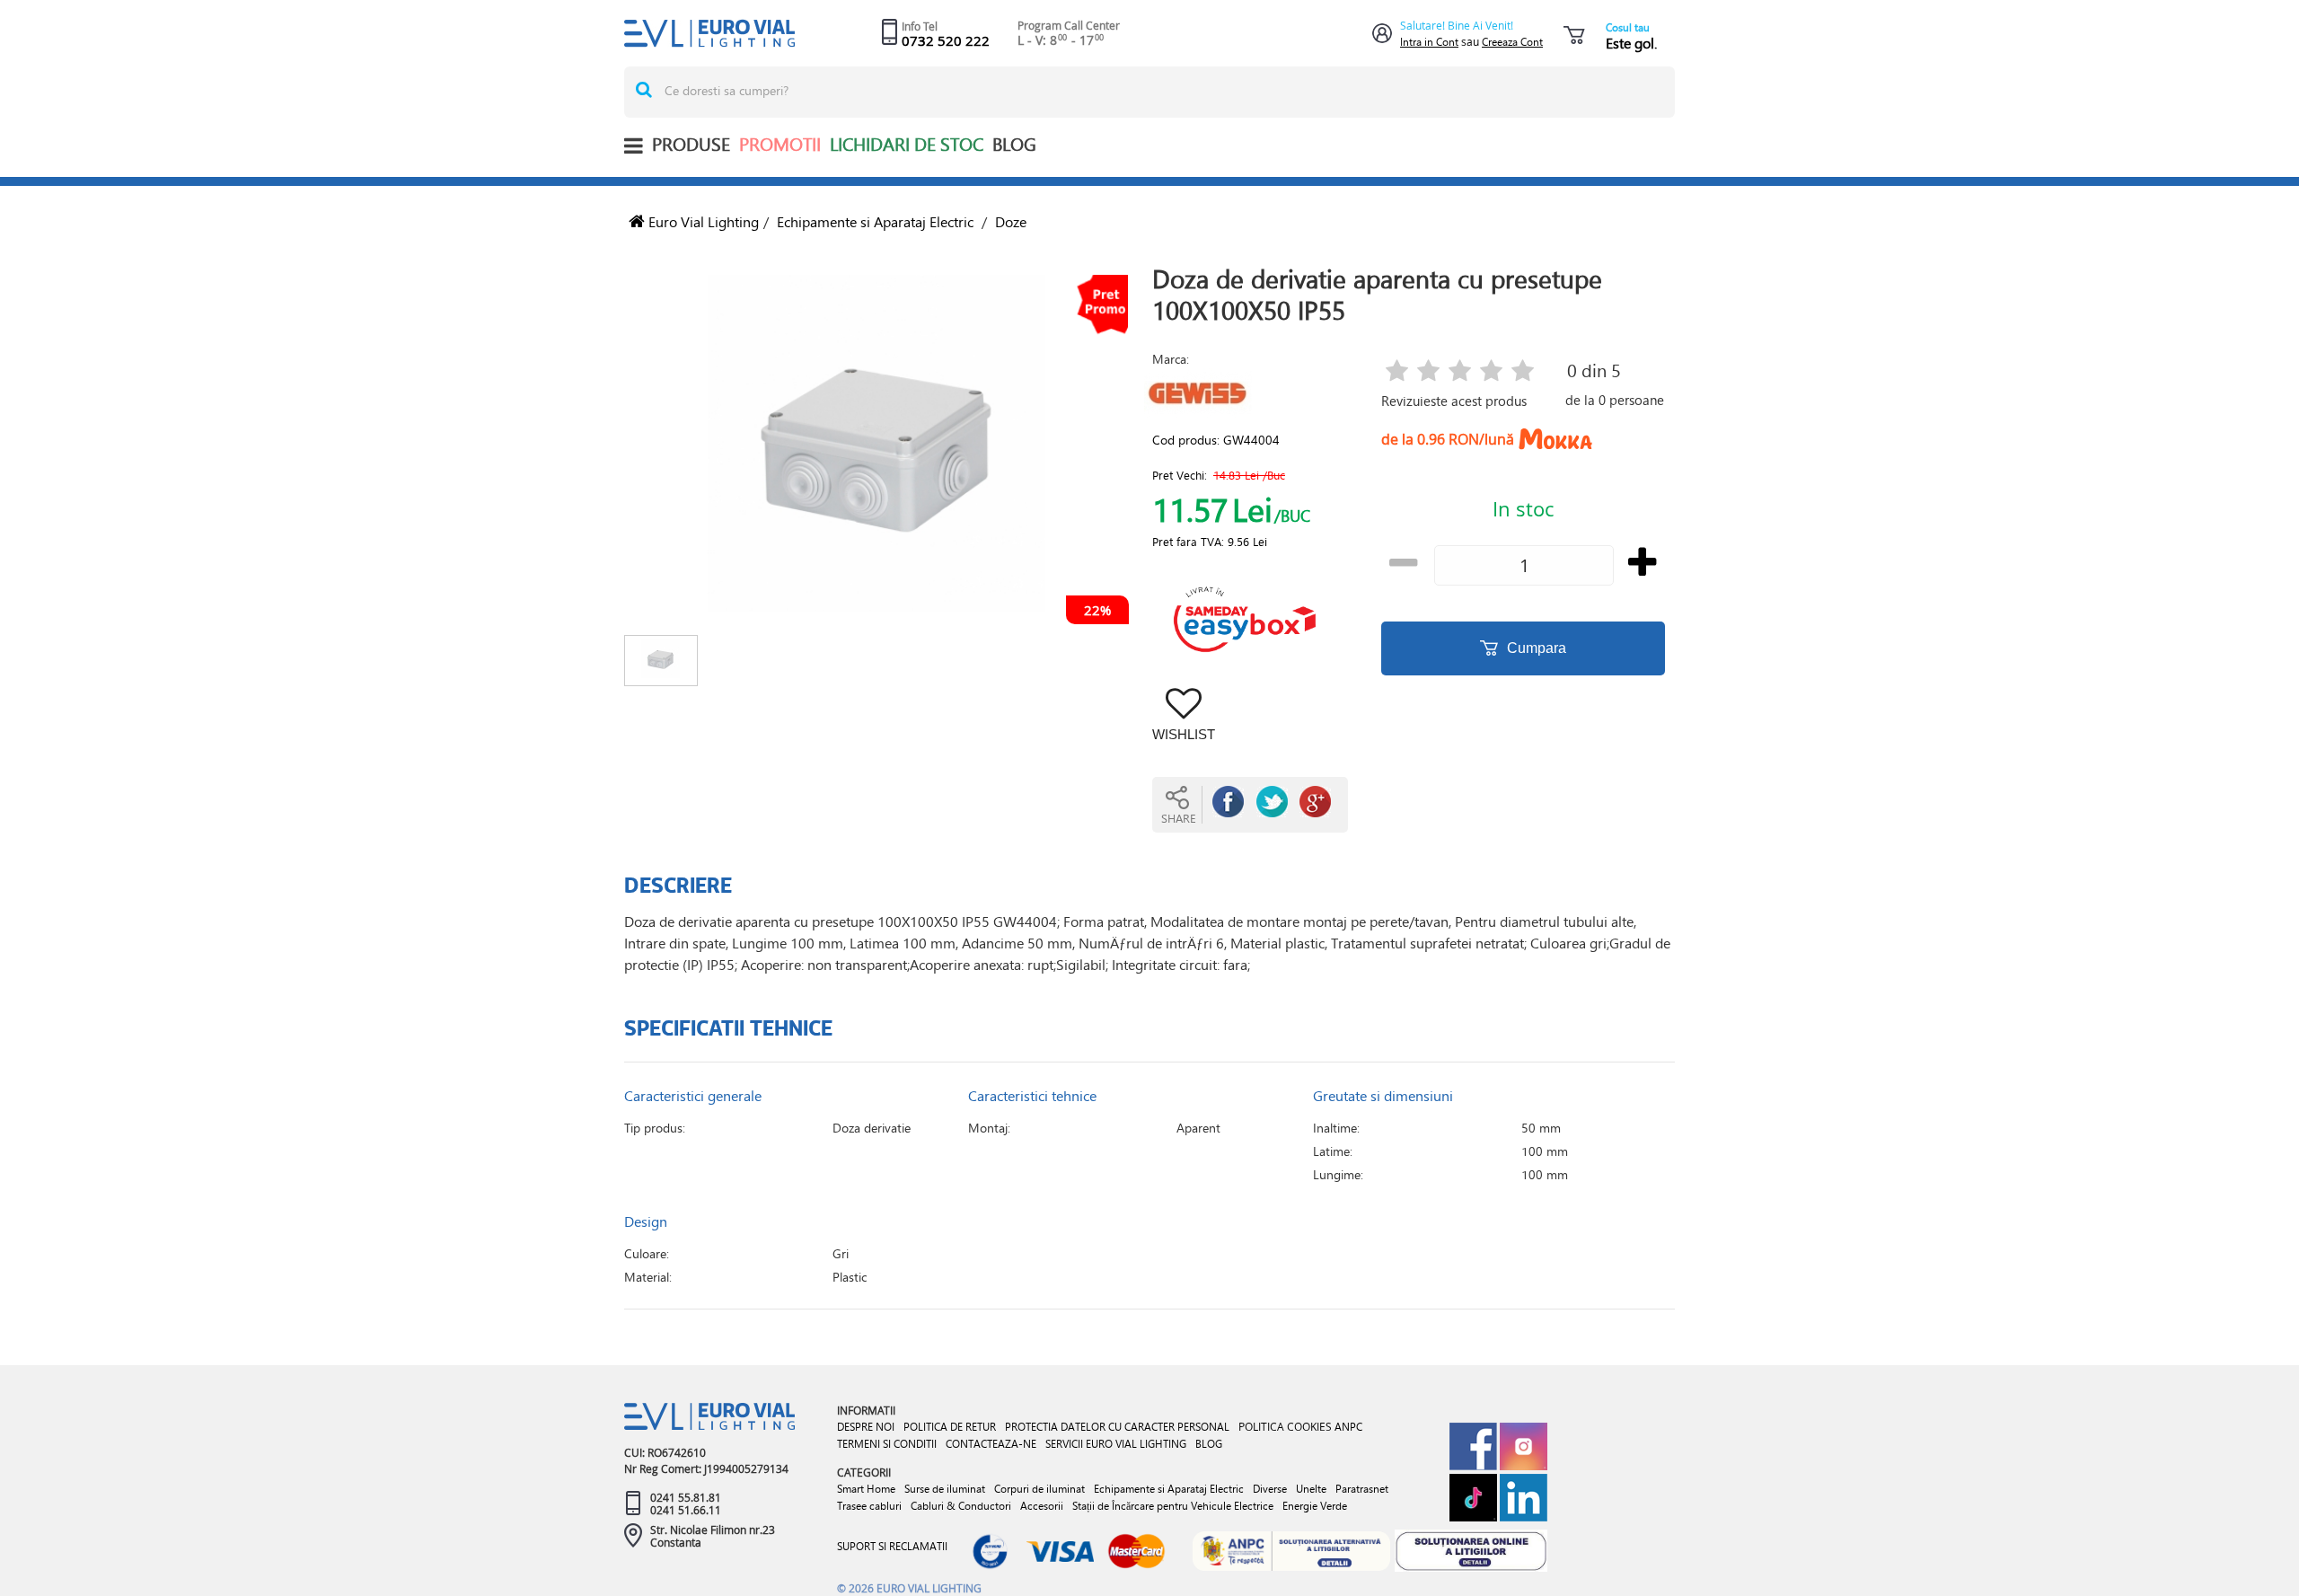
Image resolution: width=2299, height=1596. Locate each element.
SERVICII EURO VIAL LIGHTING (1116, 1444)
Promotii (780, 144)
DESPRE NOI (866, 1427)
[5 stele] (1523, 372)
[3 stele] (1460, 372)
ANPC (1348, 1427)
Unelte (1311, 1489)
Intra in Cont (1429, 42)
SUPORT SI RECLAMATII (892, 1546)
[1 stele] (1397, 372)
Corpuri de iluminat (1039, 1489)
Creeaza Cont (1512, 42)
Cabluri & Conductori (961, 1506)
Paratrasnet (1362, 1489)
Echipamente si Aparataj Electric (875, 221)
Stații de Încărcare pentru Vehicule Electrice (1173, 1506)
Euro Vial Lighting (702, 221)
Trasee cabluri (869, 1506)
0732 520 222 (946, 40)
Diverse (1270, 1489)
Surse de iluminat (945, 1489)
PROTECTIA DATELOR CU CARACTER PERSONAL (1117, 1427)
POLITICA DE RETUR (950, 1427)
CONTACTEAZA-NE (991, 1444)
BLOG (1014, 144)
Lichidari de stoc (907, 144)
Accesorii (1042, 1506)
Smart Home (866, 1489)
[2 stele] (1428, 372)
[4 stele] (1491, 372)
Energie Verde (1315, 1506)
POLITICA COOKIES (1285, 1426)
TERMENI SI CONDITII (887, 1444)
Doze (1011, 221)
